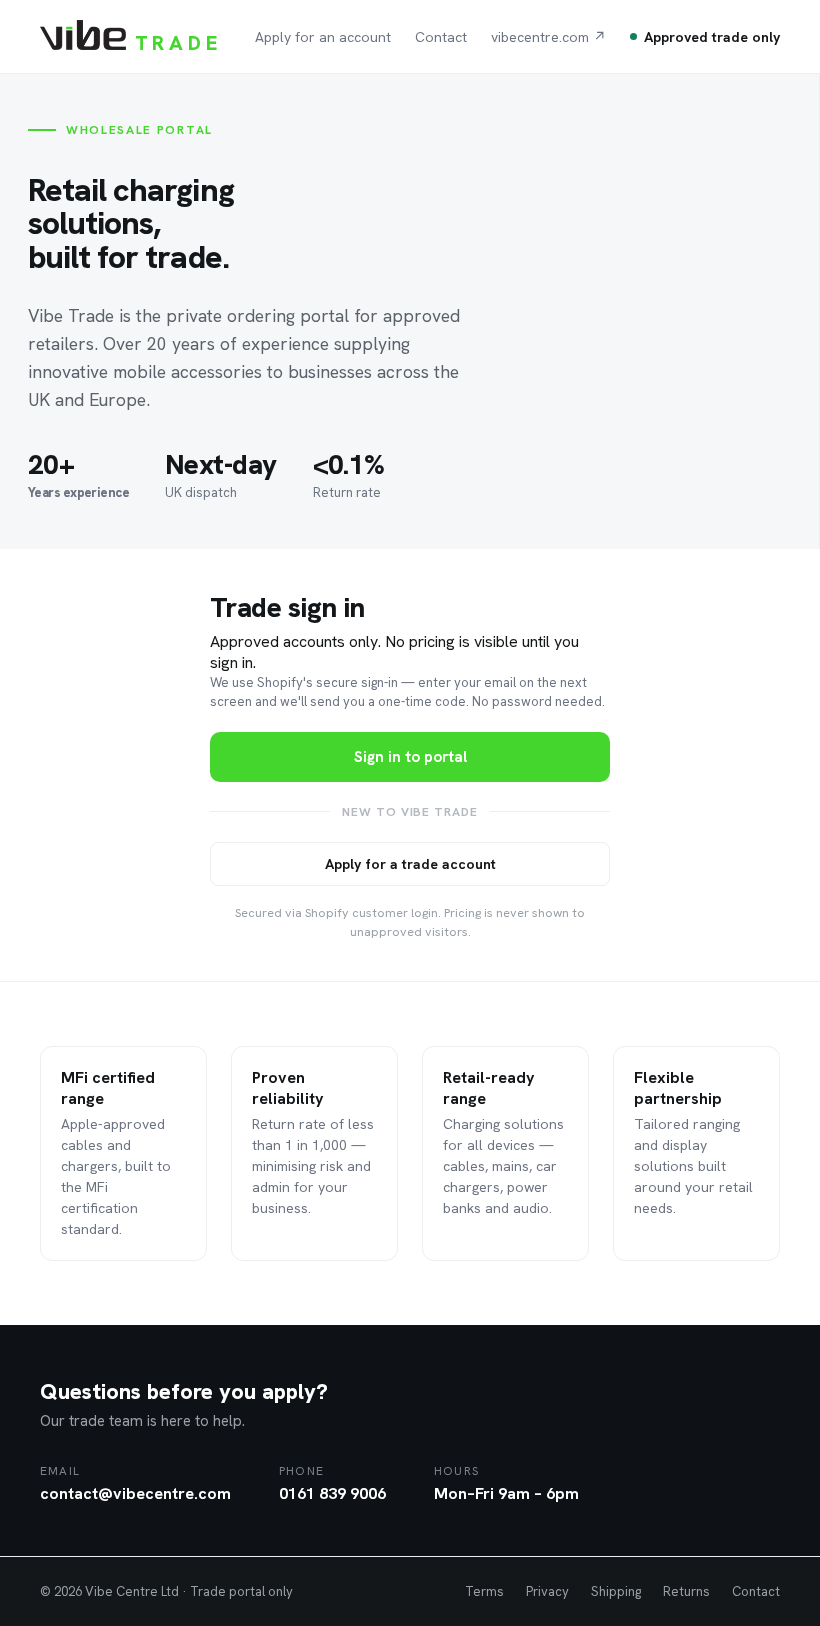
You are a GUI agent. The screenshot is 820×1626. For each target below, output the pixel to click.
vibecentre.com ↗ (548, 37)
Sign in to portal (410, 757)
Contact (441, 37)
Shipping (616, 1591)
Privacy (547, 1591)
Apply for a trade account (410, 864)
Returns (686, 1591)
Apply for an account (323, 37)
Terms (484, 1591)
